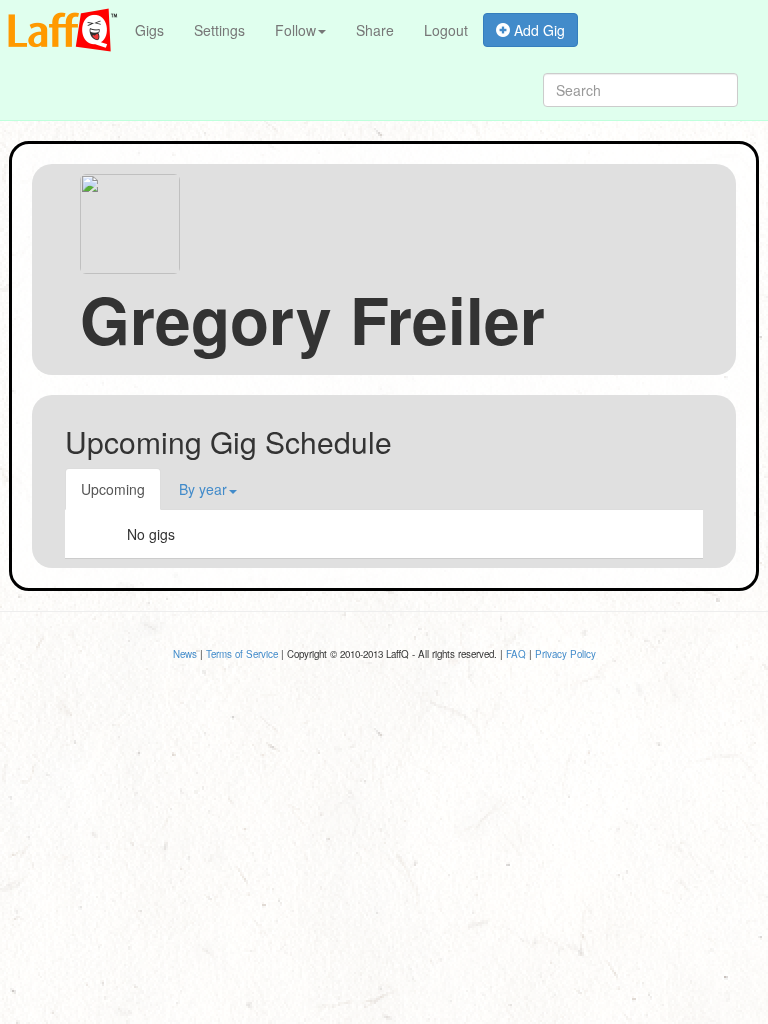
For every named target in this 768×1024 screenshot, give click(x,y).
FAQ (516, 654)
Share (375, 30)
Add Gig (537, 30)
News (185, 654)
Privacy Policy (565, 654)
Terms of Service (242, 654)
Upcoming (113, 489)
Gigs (149, 30)
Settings (219, 30)
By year (203, 489)
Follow (295, 30)
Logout (446, 30)
